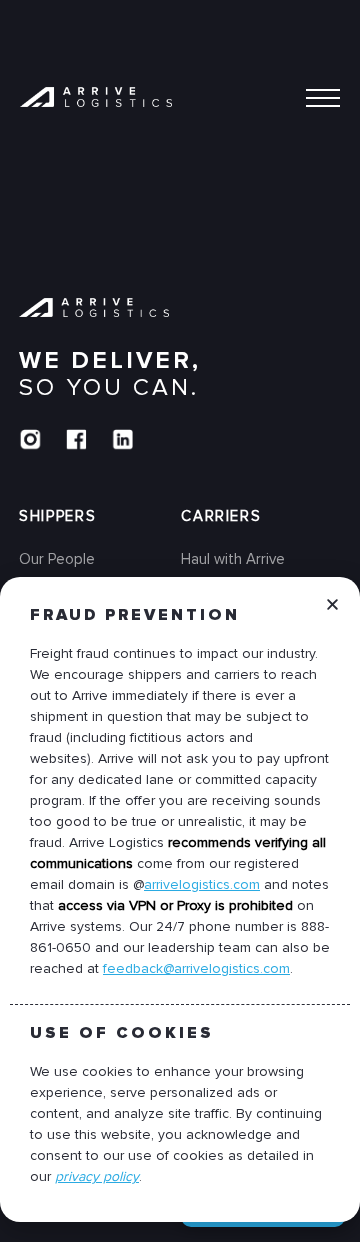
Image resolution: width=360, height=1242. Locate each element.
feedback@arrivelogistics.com (196, 968)
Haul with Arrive (233, 559)
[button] (332, 619)
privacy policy (97, 1176)
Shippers (57, 516)
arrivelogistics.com (202, 884)
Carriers (221, 516)
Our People (57, 559)
